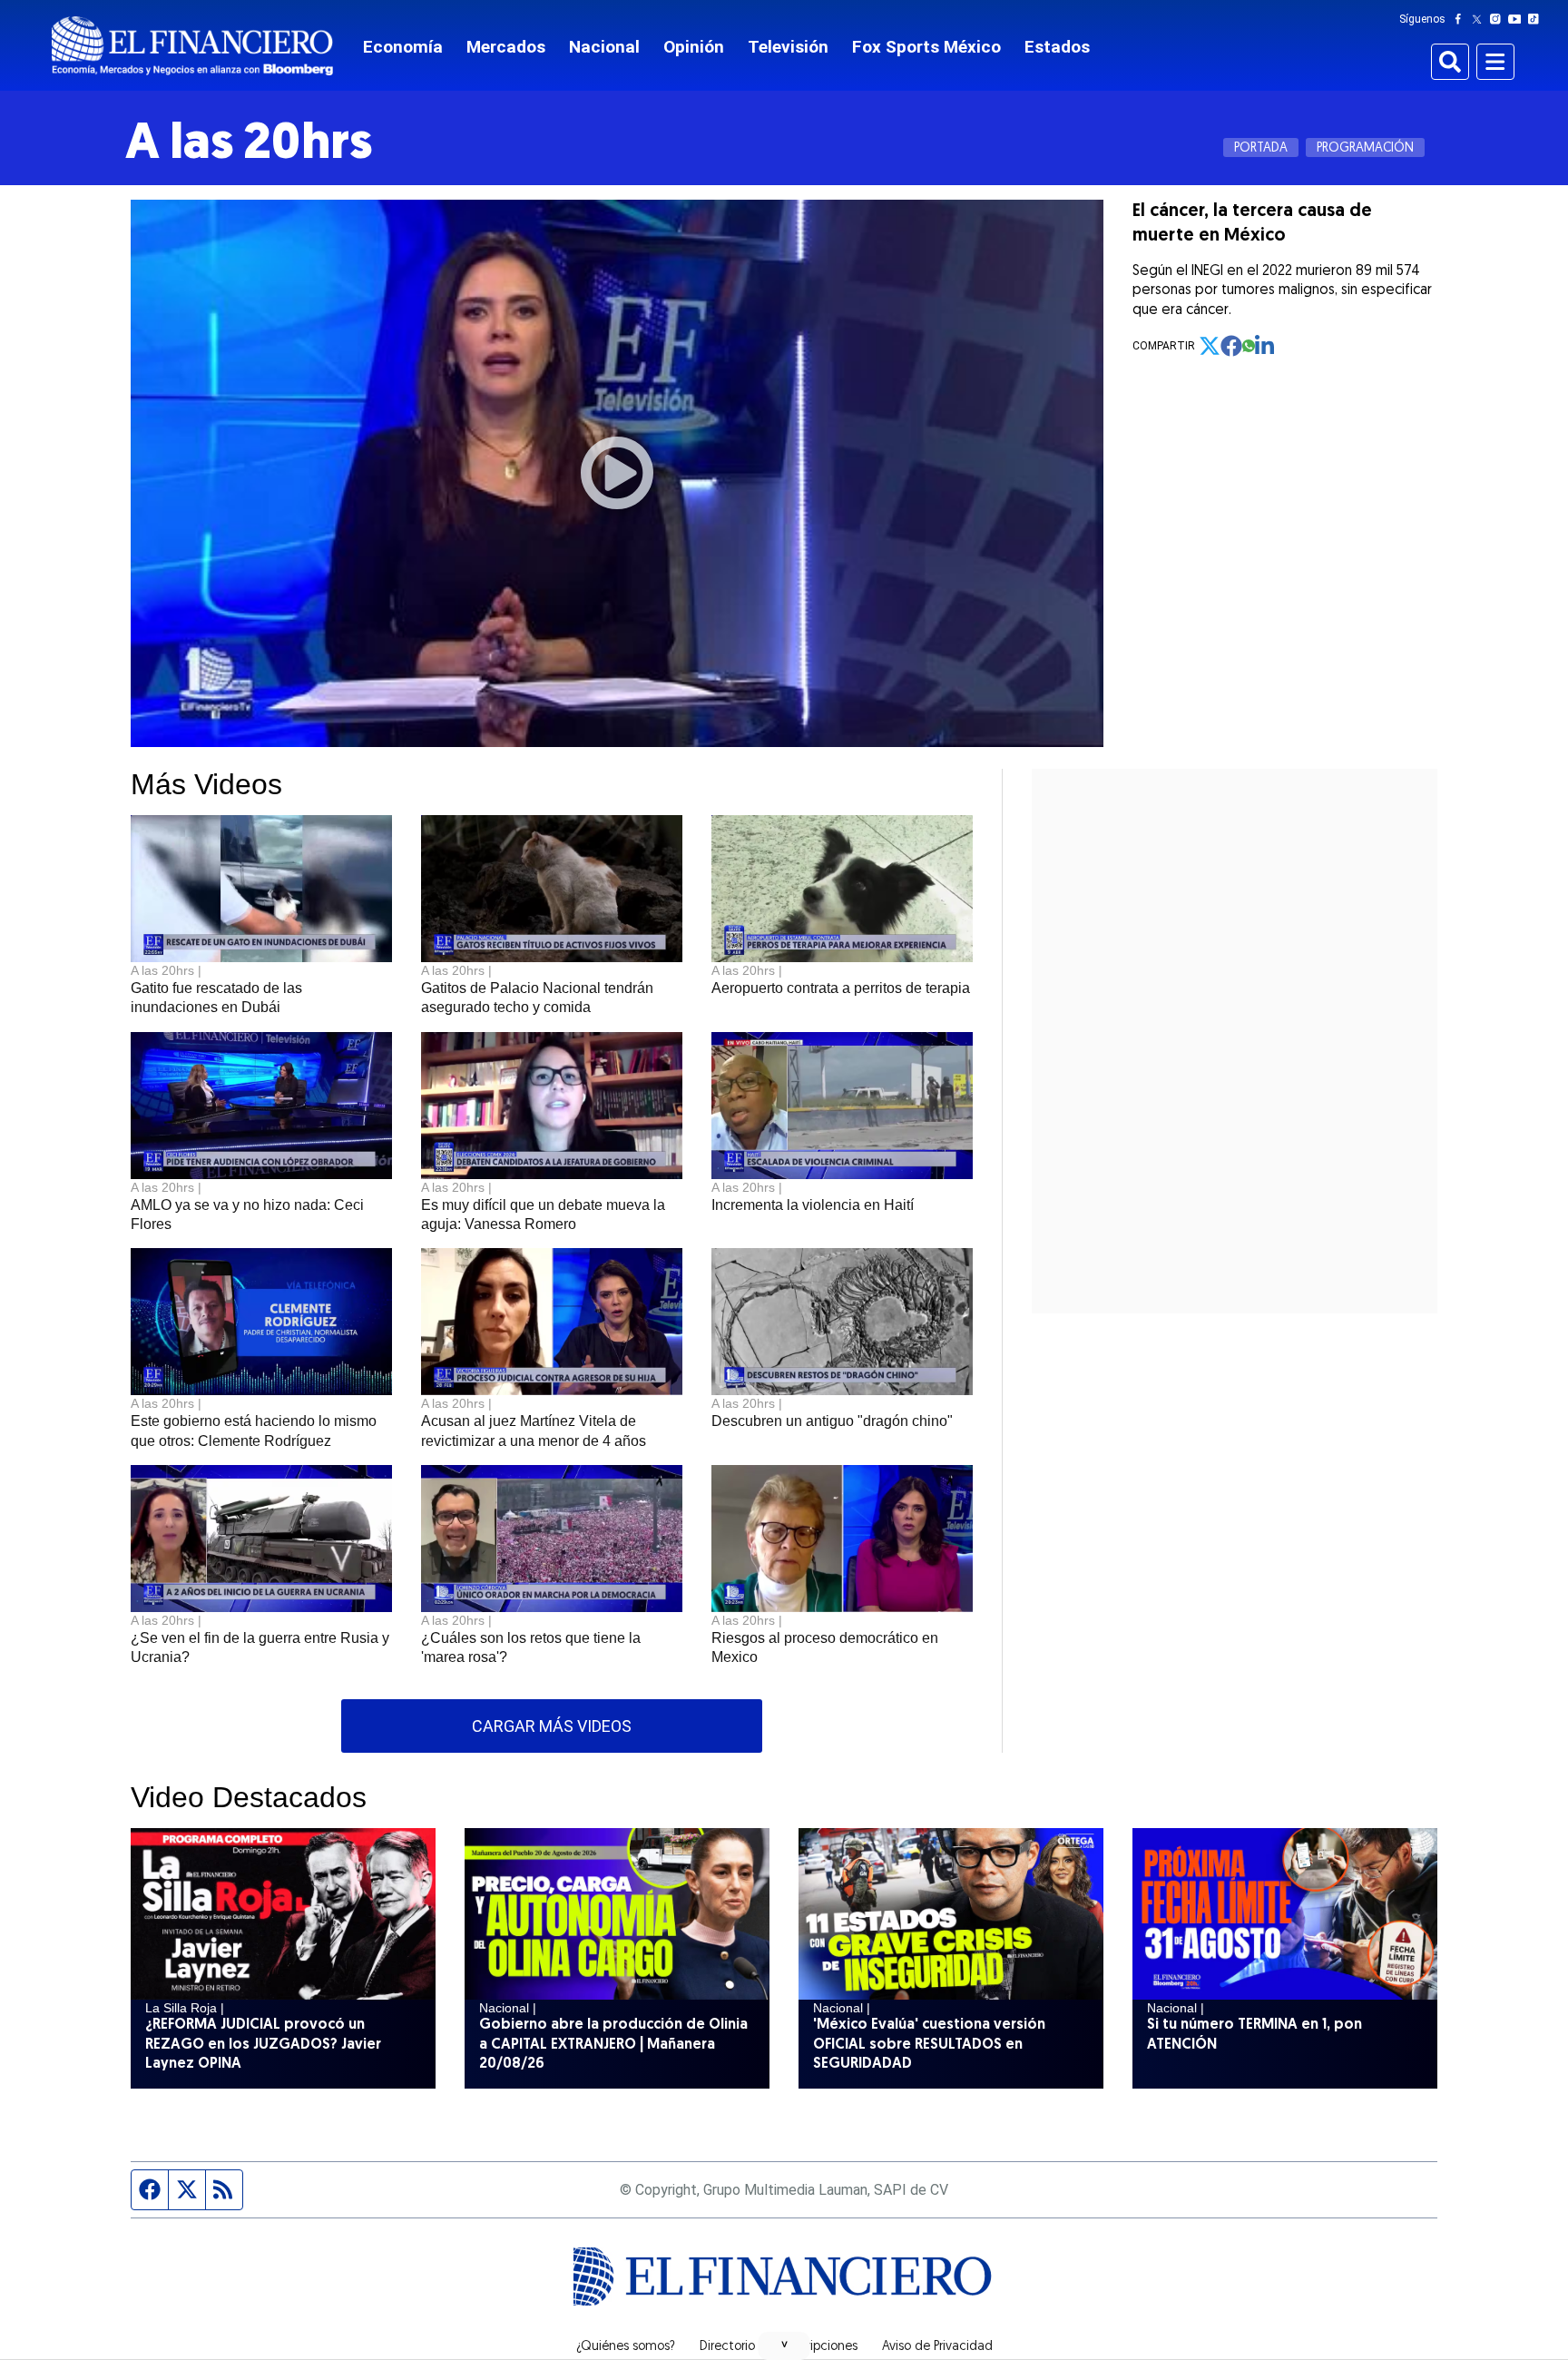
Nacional (604, 47)
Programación (1365, 148)
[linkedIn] (1266, 346)
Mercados (506, 47)
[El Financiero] (192, 46)
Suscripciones (818, 2347)
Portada (1261, 148)
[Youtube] (1519, 19)
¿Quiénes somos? (626, 2347)
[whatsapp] (1249, 346)
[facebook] (1231, 346)
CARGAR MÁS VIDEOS (552, 1726)
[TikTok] (1537, 19)
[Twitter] (1480, 19)
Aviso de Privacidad (937, 2347)
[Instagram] (1499, 19)
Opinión (694, 47)
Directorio (727, 2347)
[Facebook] (1462, 19)
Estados (1057, 47)
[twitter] (1210, 346)
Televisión (788, 47)
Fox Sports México (926, 47)
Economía (403, 47)
